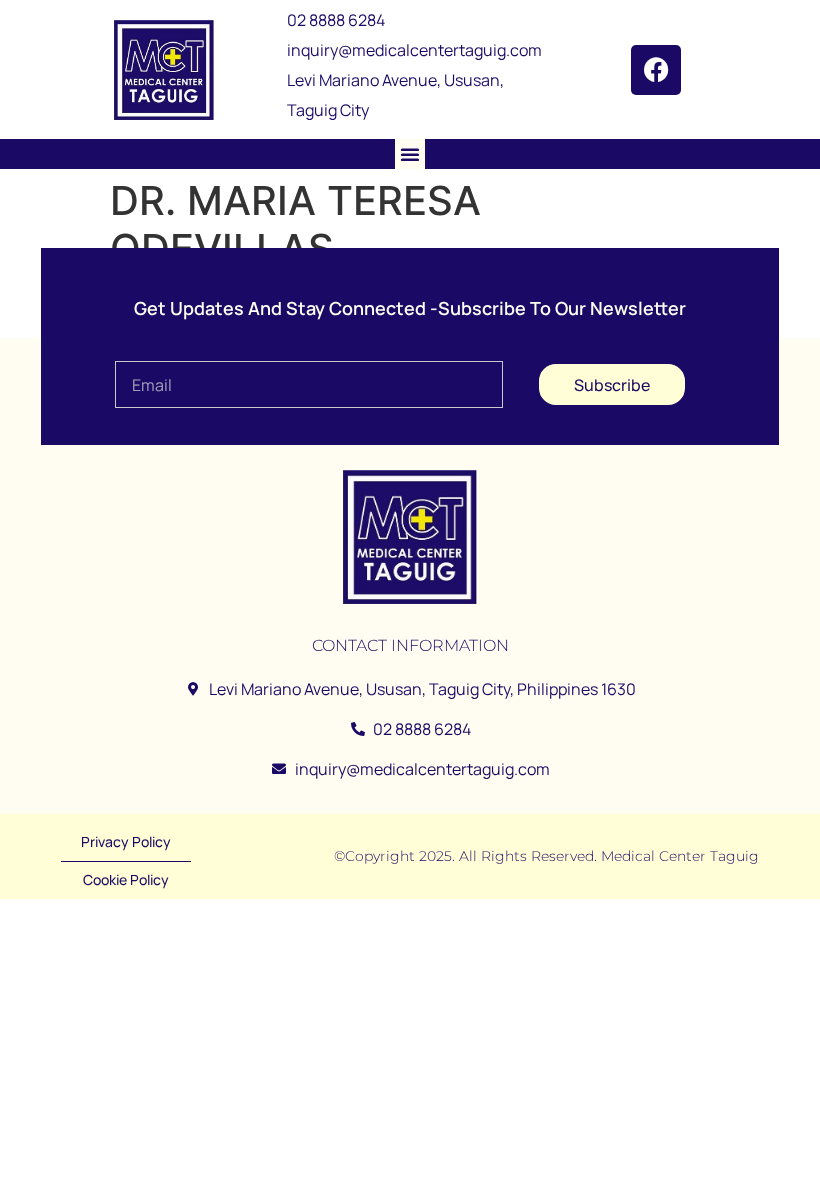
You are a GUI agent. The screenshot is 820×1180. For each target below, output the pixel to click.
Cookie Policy (126, 879)
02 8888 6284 (336, 20)
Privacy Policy (126, 841)
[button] (410, 154)
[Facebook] (656, 70)
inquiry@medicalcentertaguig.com (414, 50)
